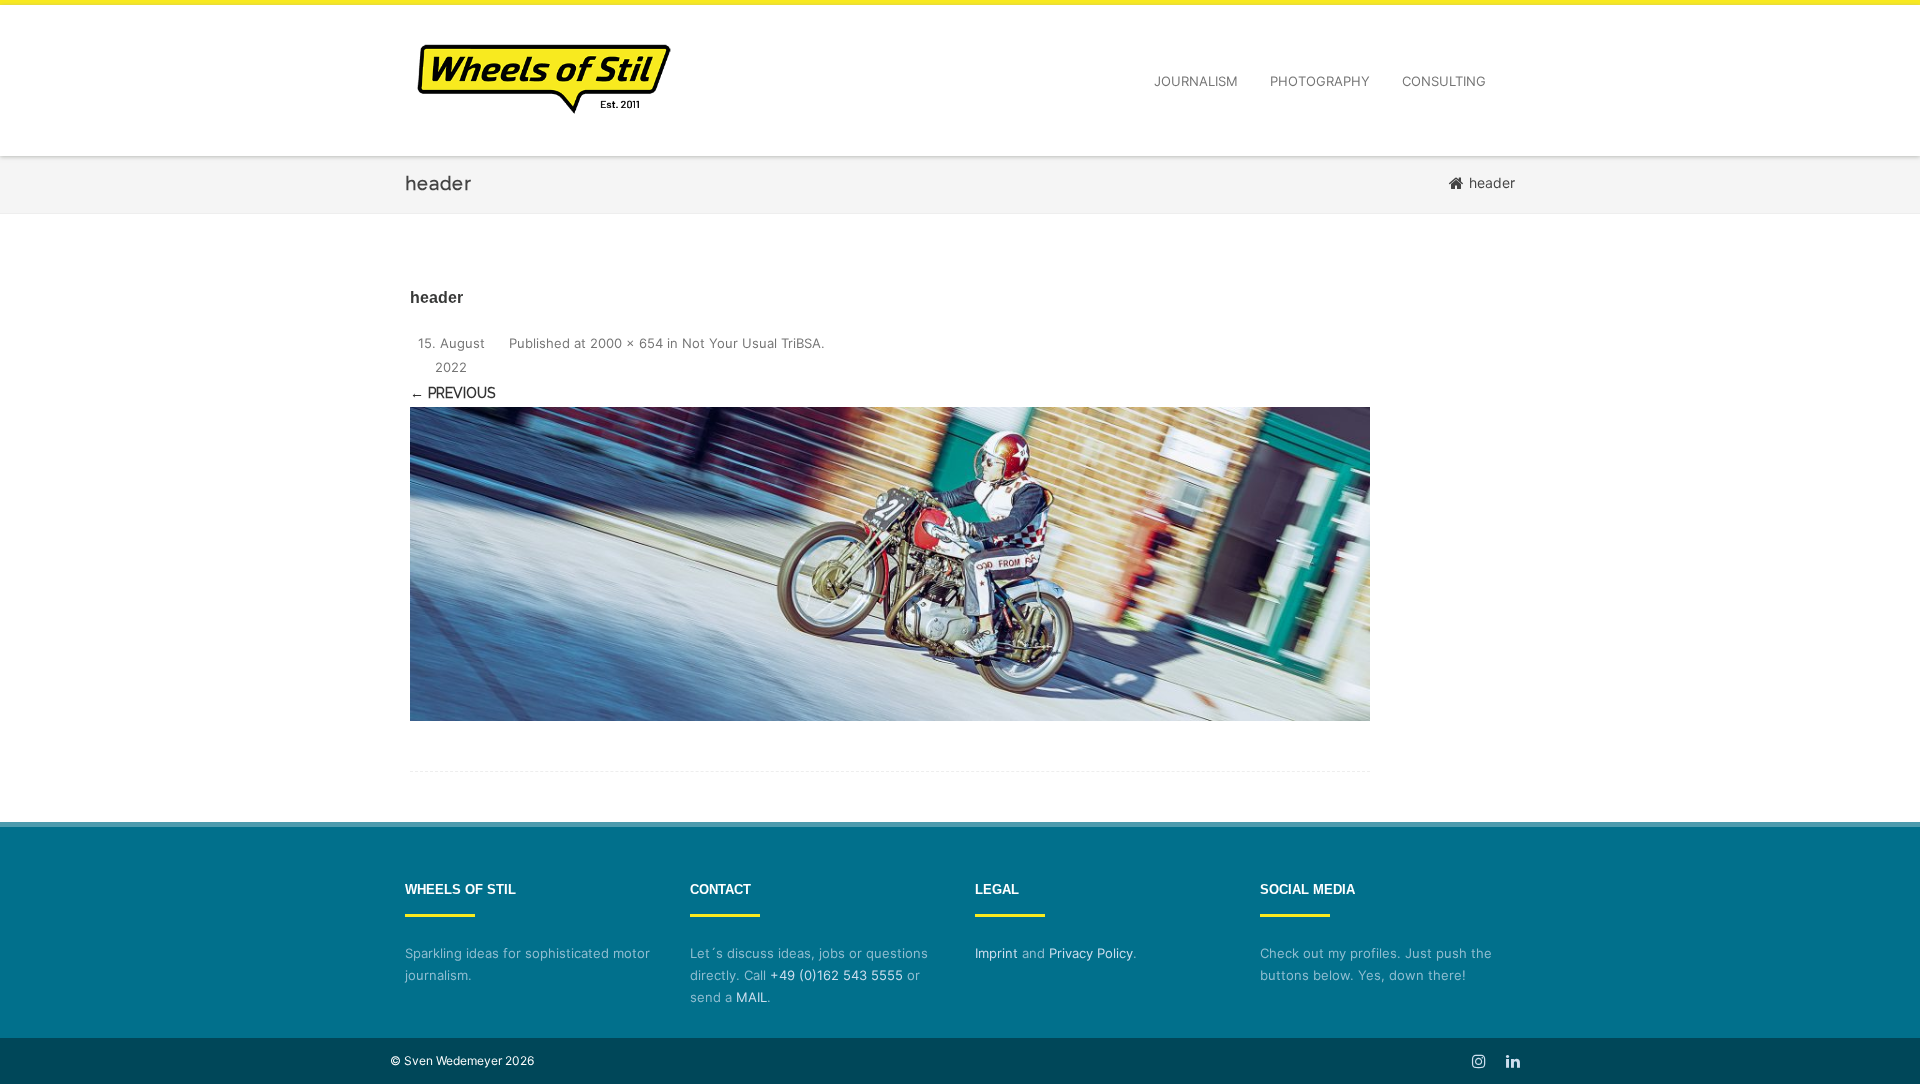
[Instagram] (1479, 1061)
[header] (890, 564)
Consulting (1444, 81)
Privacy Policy (1091, 953)
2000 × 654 (626, 343)
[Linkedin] (1513, 1061)
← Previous (452, 393)
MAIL (751, 997)
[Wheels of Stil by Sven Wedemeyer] (544, 148)
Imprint (996, 953)
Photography (1320, 81)
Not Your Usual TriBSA (751, 343)
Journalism (1196, 81)
